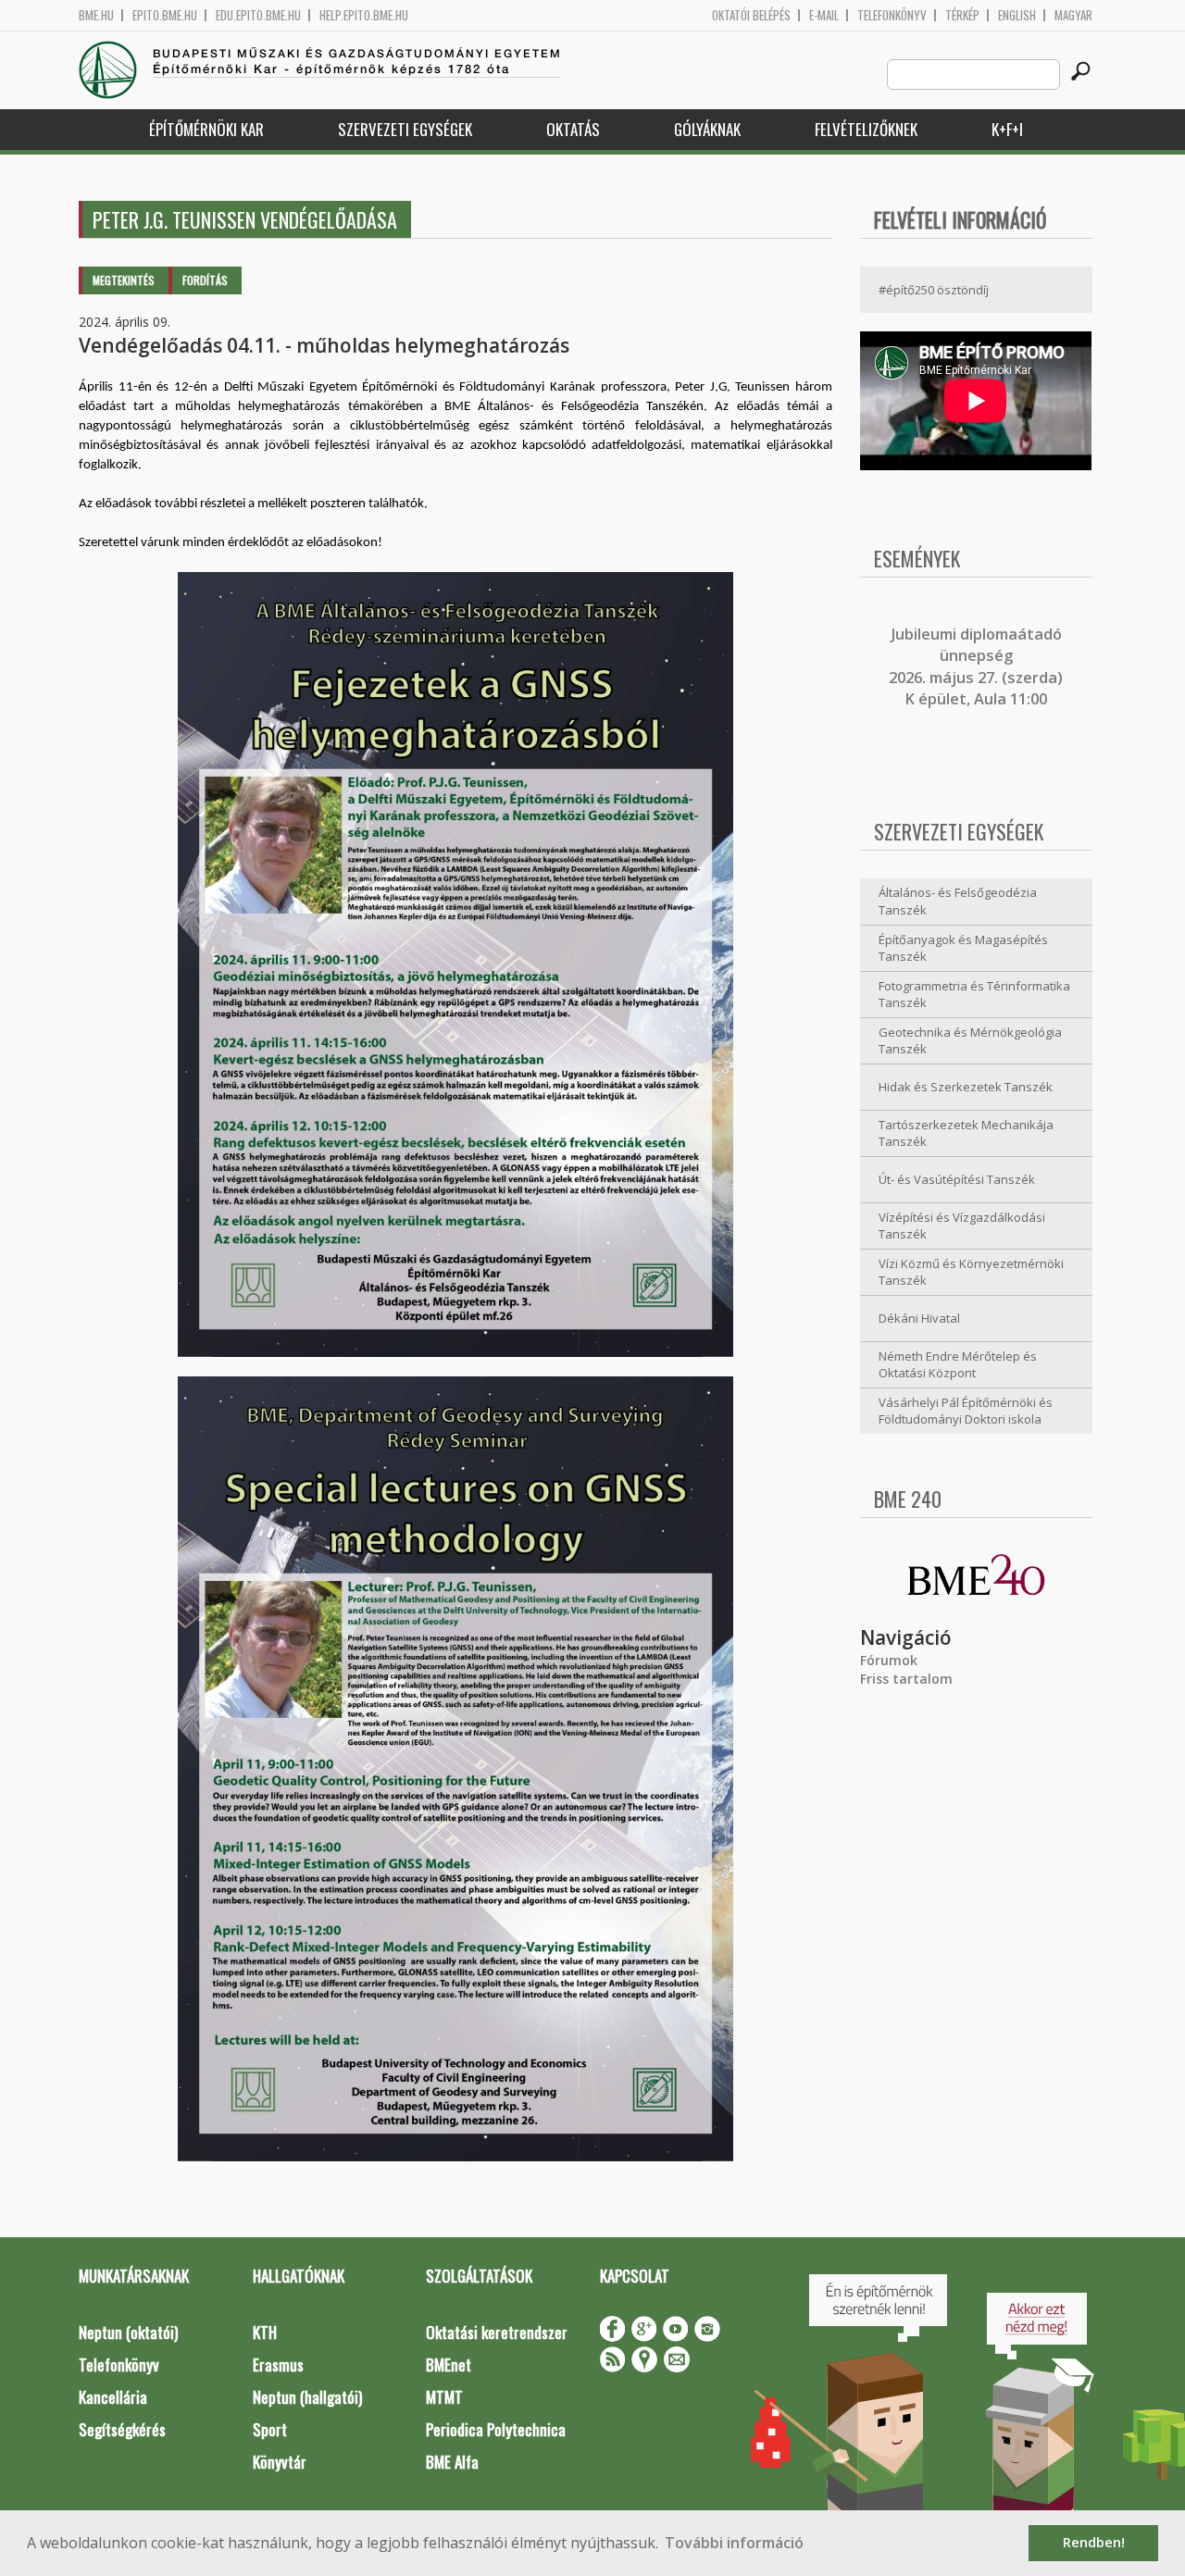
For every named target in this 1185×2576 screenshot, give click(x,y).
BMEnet (449, 2364)
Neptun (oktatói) (128, 2332)
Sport (270, 2429)
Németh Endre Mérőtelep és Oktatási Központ (958, 1365)
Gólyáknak (707, 129)
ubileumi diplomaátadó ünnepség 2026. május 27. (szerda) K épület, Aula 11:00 (976, 666)
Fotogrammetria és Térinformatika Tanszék (974, 995)
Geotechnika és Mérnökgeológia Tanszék (970, 1041)
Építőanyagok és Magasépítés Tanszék (963, 948)
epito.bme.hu (165, 15)
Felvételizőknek (866, 129)
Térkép (962, 15)
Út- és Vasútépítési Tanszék (957, 1179)
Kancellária (113, 2397)
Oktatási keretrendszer (497, 2332)
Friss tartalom (906, 1679)
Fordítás (205, 280)
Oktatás (573, 129)
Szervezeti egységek (405, 129)
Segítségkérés (122, 2429)
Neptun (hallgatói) (307, 2397)
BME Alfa (452, 2462)
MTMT (444, 2397)
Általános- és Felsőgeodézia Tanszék (958, 901)
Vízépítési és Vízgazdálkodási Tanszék (962, 1226)
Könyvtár (280, 2462)
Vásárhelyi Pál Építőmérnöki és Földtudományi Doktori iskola (966, 1411)
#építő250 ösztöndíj (934, 290)
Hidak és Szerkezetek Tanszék (966, 1087)
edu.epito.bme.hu (258, 15)
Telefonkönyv (892, 15)
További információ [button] (734, 2543)
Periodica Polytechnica (496, 2429)
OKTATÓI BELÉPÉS (751, 15)
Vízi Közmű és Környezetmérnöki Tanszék (971, 1272)
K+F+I (1007, 129)
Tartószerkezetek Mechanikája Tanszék (966, 1133)
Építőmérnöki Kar (206, 129)
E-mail (824, 15)
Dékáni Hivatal (919, 1318)
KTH (265, 2332)
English (1017, 15)
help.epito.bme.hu (364, 15)
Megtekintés (124, 280)
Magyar (1073, 15)
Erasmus (278, 2364)
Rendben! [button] (1094, 2542)
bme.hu (96, 15)
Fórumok (889, 1660)
